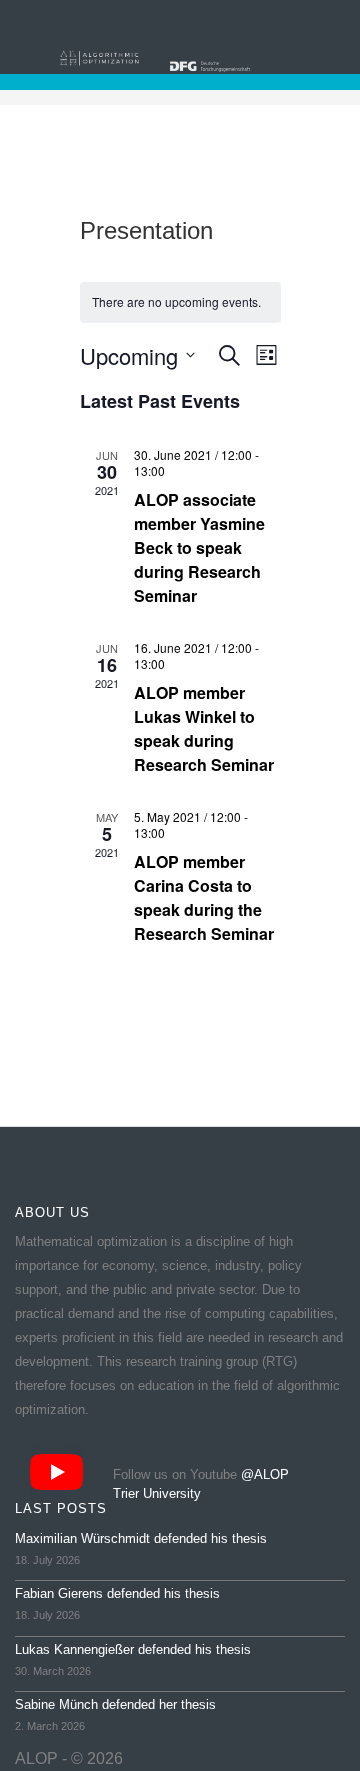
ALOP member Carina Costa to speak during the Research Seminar (204, 897)
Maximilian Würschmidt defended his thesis (141, 1538)
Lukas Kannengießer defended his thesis (133, 1649)
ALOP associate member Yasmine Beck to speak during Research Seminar (199, 547)
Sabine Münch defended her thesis (115, 1704)
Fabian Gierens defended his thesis (117, 1593)
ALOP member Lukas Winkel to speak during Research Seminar (204, 728)
